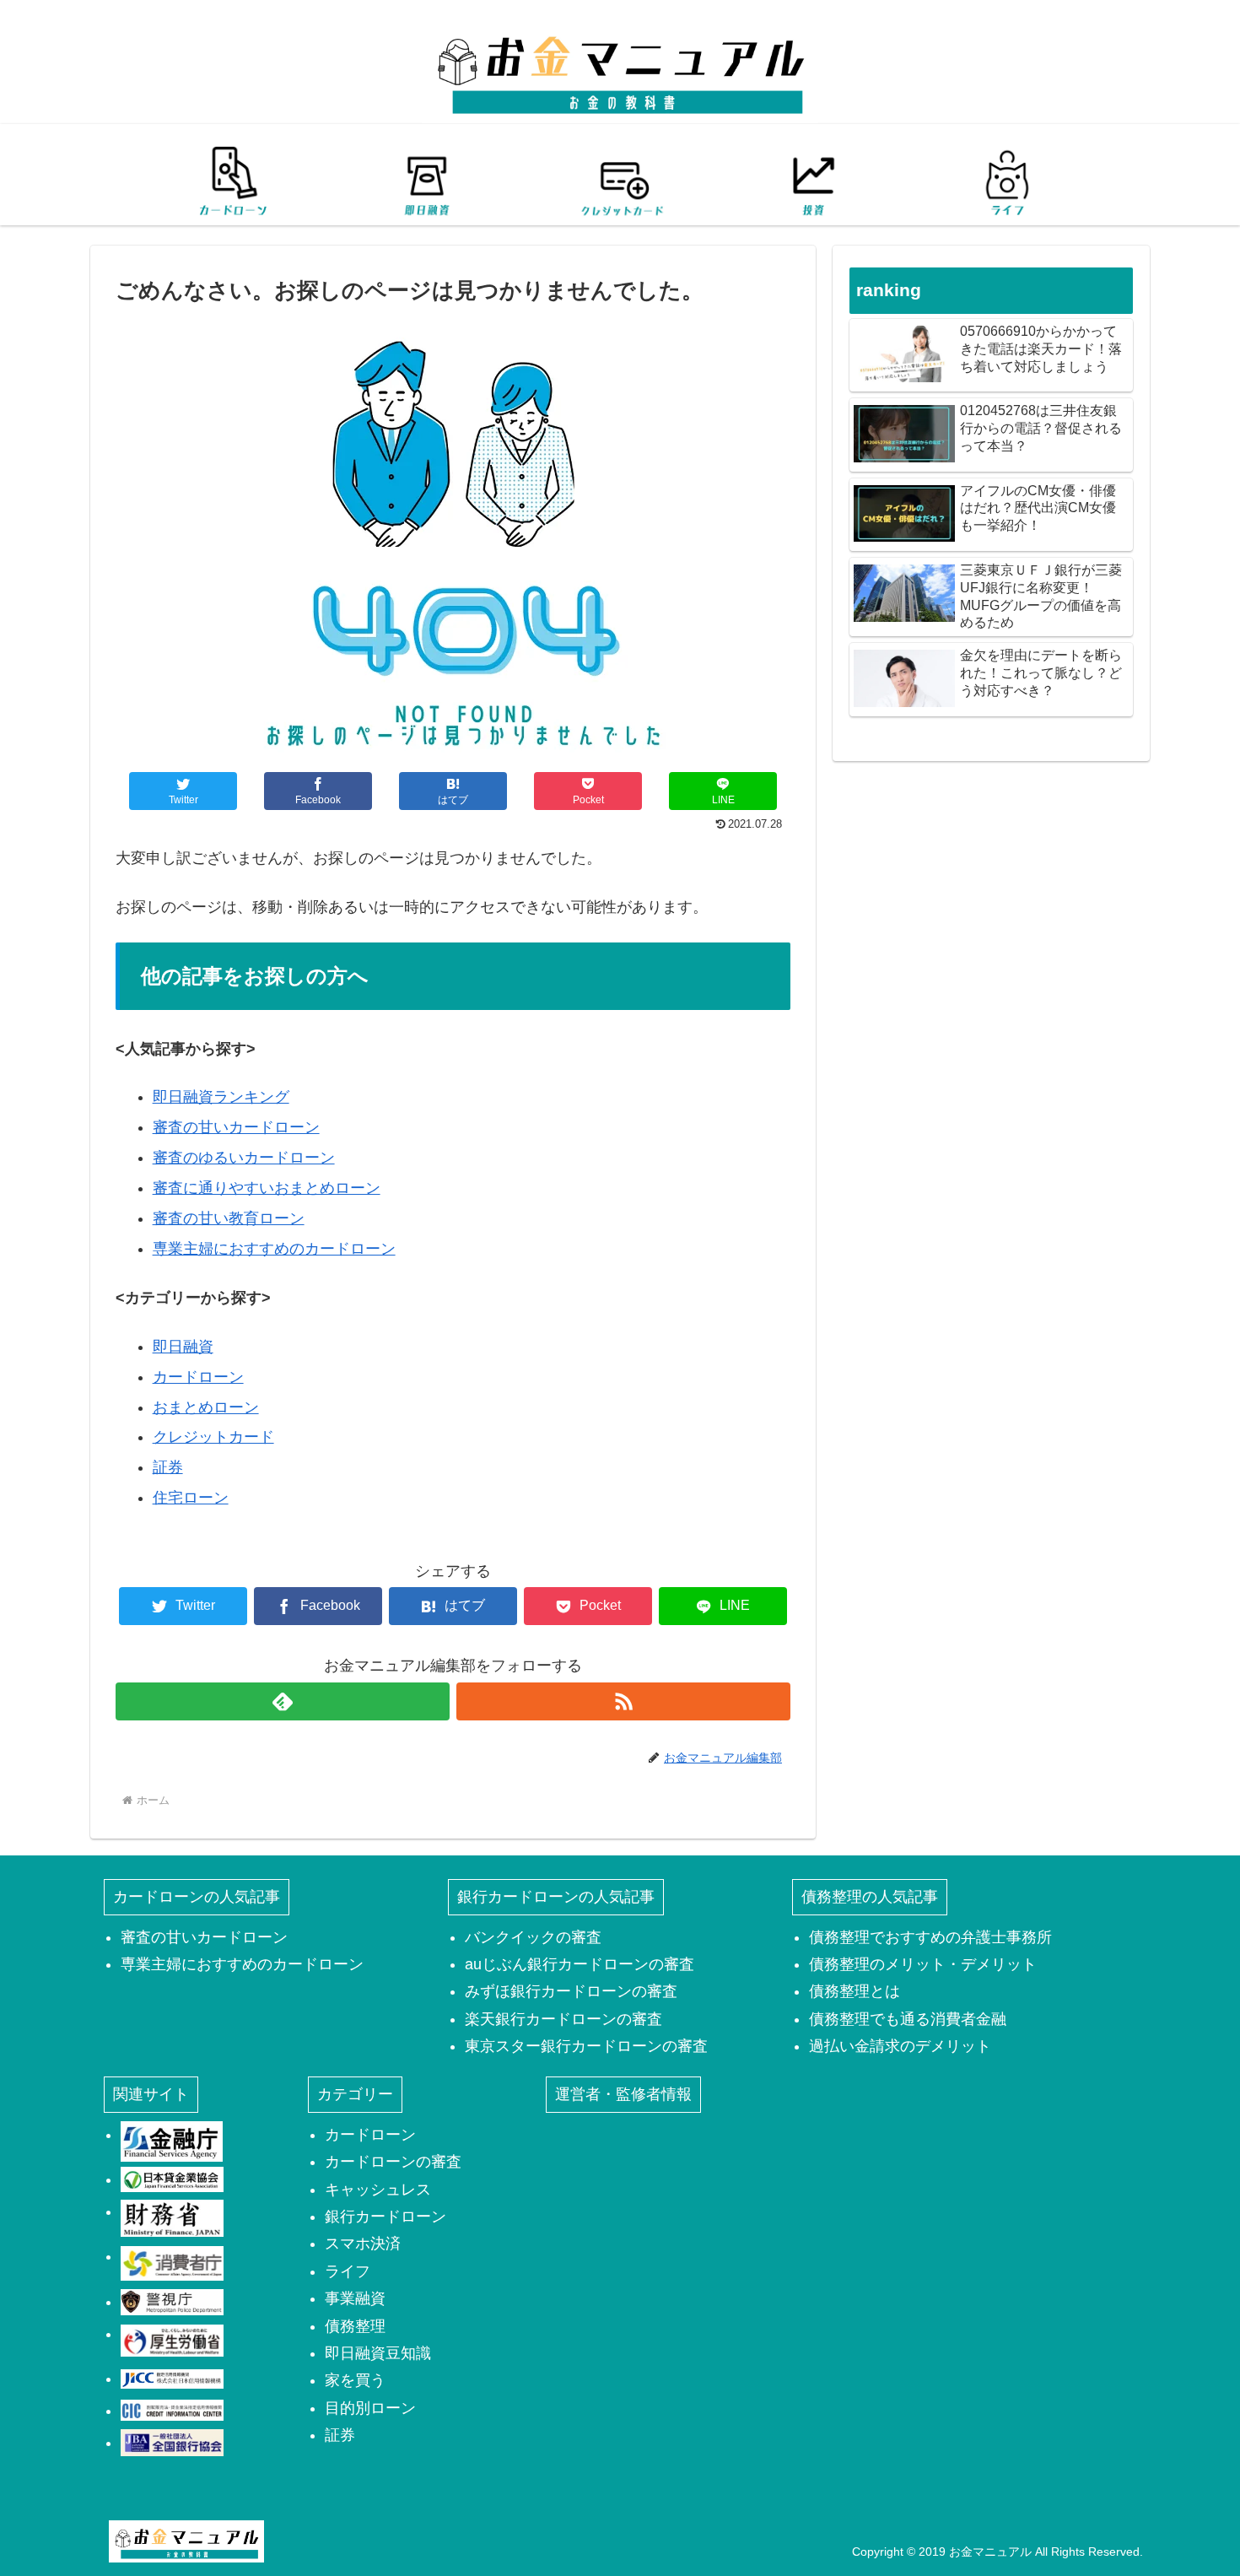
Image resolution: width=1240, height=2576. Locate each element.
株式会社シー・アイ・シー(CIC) (172, 2411)
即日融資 (183, 1347)
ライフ (348, 2271)
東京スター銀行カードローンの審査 (586, 2046)
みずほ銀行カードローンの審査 (571, 1991)
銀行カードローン (385, 2217)
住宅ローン (191, 1498)
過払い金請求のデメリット (900, 2046)
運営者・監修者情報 (623, 2094)
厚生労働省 (172, 2341)
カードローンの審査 (393, 2162)
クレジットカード (213, 1437)
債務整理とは (855, 1991)
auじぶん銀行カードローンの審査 (580, 1964)
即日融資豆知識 (378, 2353)
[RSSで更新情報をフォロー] (623, 1701)
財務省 (172, 2218)
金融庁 (172, 2141)
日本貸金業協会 (172, 2179)
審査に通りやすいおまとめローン (267, 1188)
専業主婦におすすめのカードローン (274, 1249)
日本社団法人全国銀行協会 (172, 2443)
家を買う (355, 2380)
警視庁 (172, 2302)
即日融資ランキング (221, 1097)
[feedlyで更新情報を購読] (283, 1701)
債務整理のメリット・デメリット (923, 1964)
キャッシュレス (378, 2190)
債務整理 (355, 2326)
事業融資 (355, 2298)
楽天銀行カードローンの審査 (563, 2019)
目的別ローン (370, 2408)
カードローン (198, 1377)
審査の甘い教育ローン (229, 1218)
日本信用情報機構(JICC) (172, 2379)
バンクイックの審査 (533, 1937)
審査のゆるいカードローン (244, 1158)
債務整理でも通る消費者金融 (908, 2019)
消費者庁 (172, 2263)
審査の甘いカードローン (236, 1127)
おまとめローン (206, 1407)
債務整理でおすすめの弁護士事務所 (930, 1937)
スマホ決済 (363, 2244)
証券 (168, 1467)
